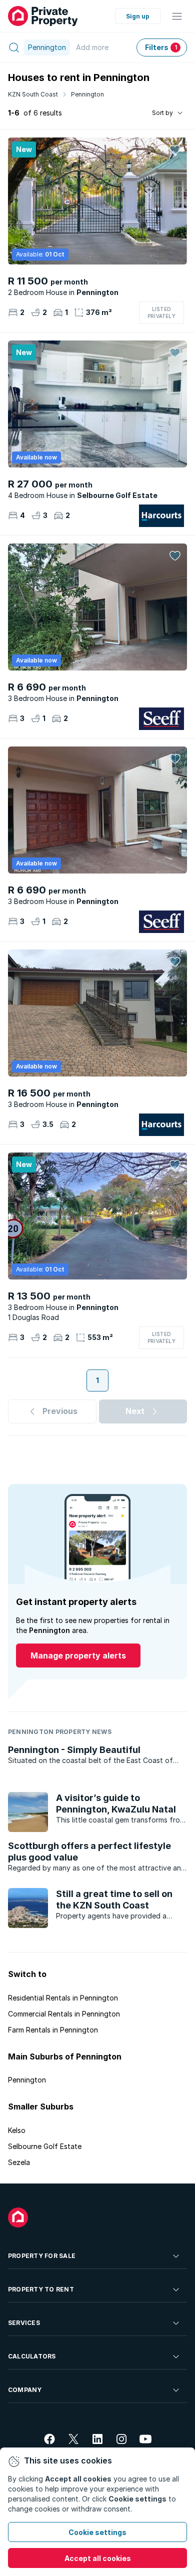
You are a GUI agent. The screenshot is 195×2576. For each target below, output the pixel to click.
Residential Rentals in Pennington (63, 1998)
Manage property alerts (78, 1655)
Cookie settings (97, 2532)
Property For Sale (42, 2256)
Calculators (32, 2356)
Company (25, 2390)
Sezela (19, 2162)
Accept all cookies (98, 2558)
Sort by (162, 113)
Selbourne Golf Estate (45, 2146)
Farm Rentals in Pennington (53, 2030)
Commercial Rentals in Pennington (64, 2014)
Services (24, 2323)
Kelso (17, 2130)
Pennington (87, 94)
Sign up (138, 16)
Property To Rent (41, 2289)
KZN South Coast (33, 94)
